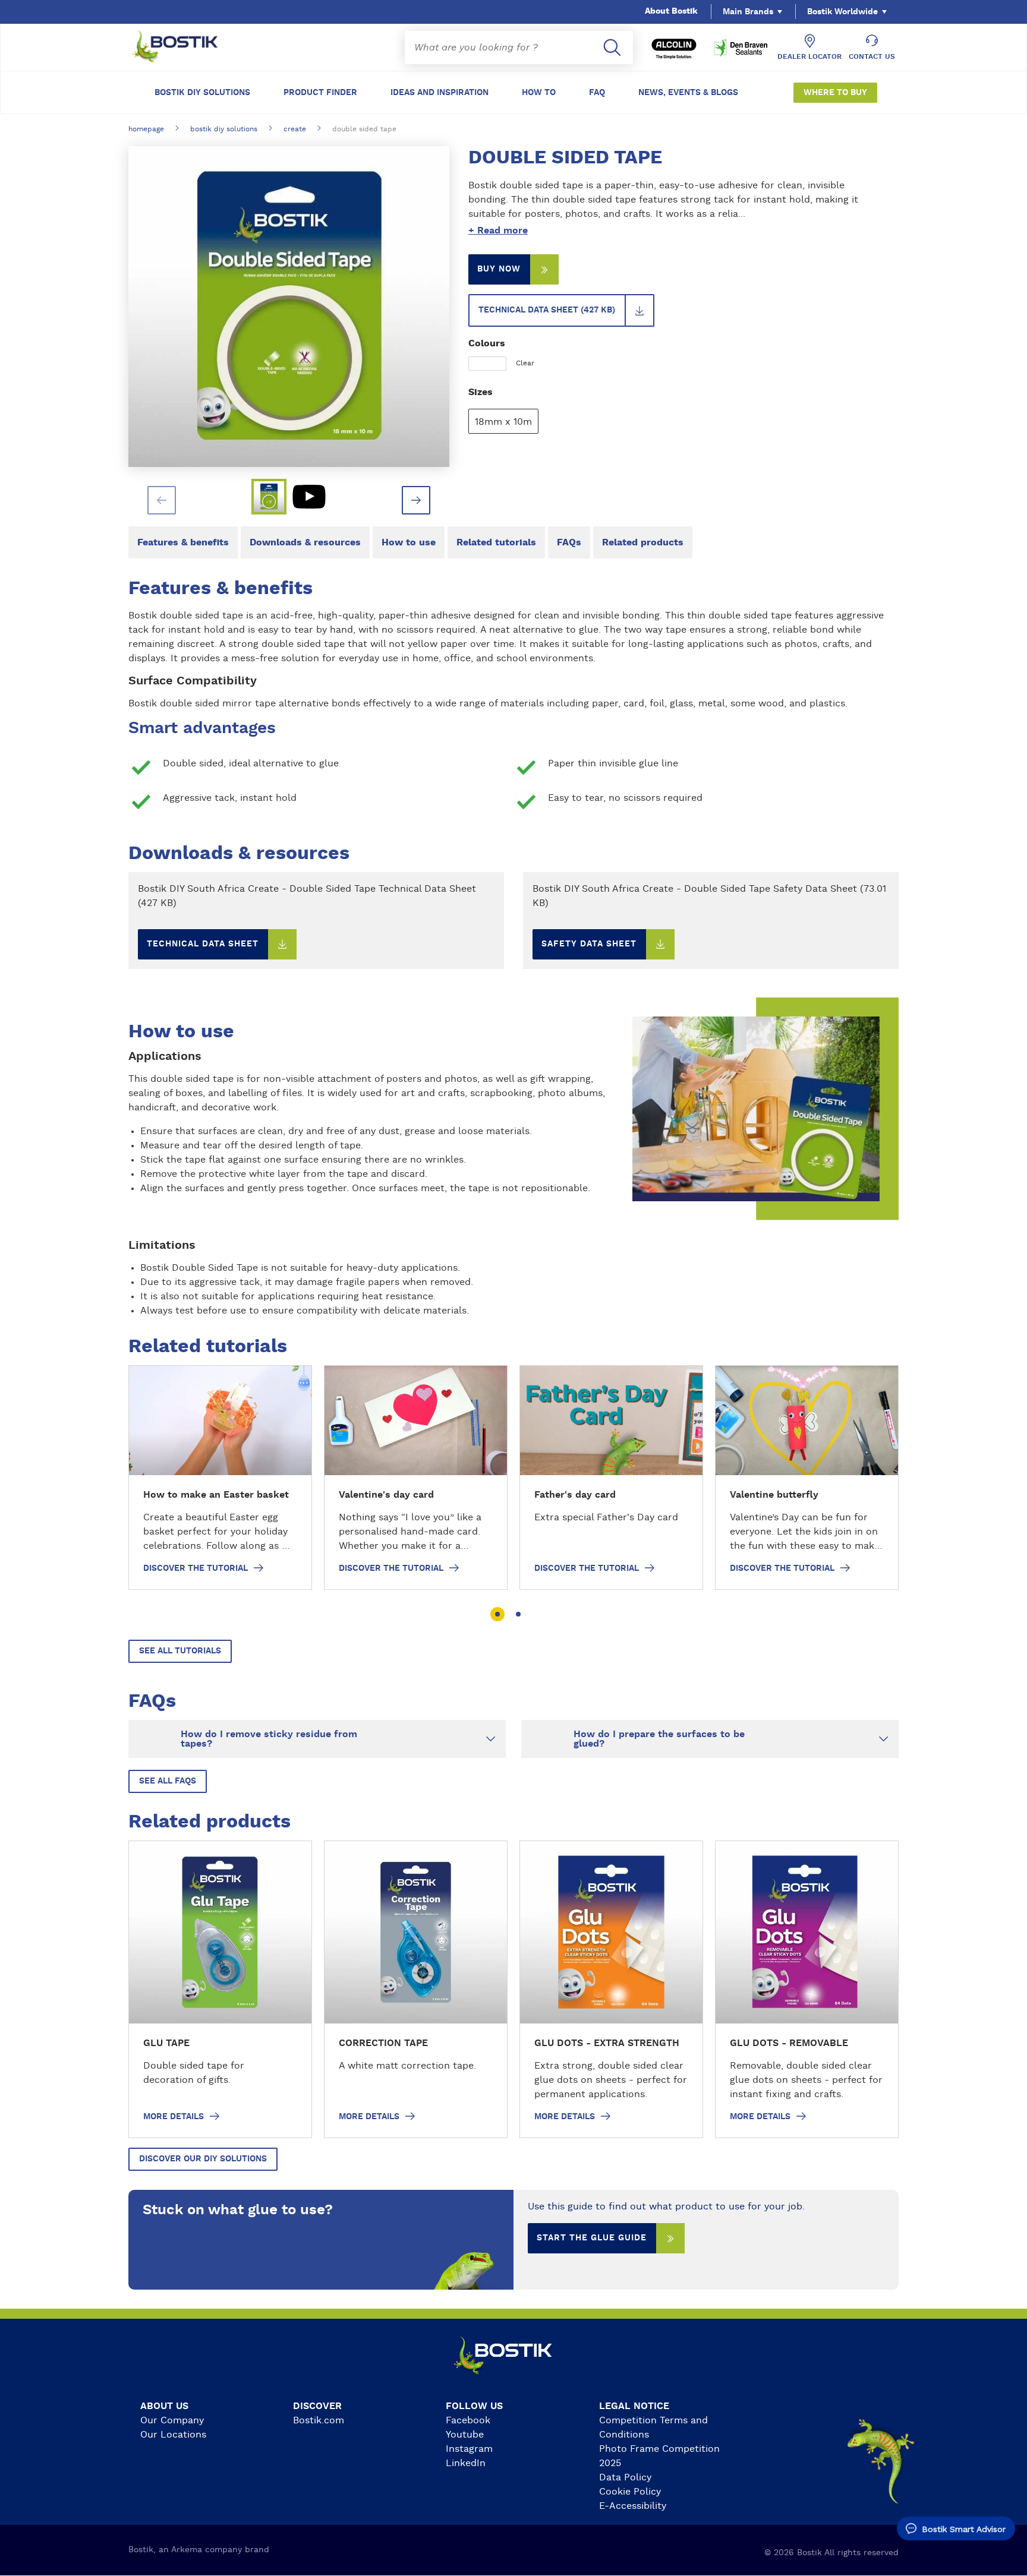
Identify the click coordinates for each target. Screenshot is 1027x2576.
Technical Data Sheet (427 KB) (547, 310)
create (295, 129)
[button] (497, 1614)
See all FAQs (168, 1781)
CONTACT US (872, 56)
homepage (146, 129)
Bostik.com (319, 2420)
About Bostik (671, 11)
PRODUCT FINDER (320, 93)
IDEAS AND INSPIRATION (440, 93)
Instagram (469, 2449)
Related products (643, 542)
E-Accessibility (633, 2506)
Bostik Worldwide (842, 12)
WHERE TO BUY (835, 93)
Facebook (468, 2420)
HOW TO (539, 93)
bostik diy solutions (224, 129)
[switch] (674, 231)
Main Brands (748, 12)
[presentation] (162, 500)
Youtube (465, 2435)
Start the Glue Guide (592, 2238)
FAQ (597, 93)
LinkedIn (466, 2463)
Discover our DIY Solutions (203, 2159)
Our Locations (173, 2435)
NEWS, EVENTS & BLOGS (688, 93)
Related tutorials (496, 542)
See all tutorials (180, 1651)
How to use (409, 542)
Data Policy (625, 2477)
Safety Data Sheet (589, 944)
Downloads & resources (305, 542)
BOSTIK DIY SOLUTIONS (202, 93)
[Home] (184, 48)
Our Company (172, 2420)
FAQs (569, 542)
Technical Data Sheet (203, 944)
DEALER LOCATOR (809, 56)
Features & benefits (183, 542)
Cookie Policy (630, 2492)
